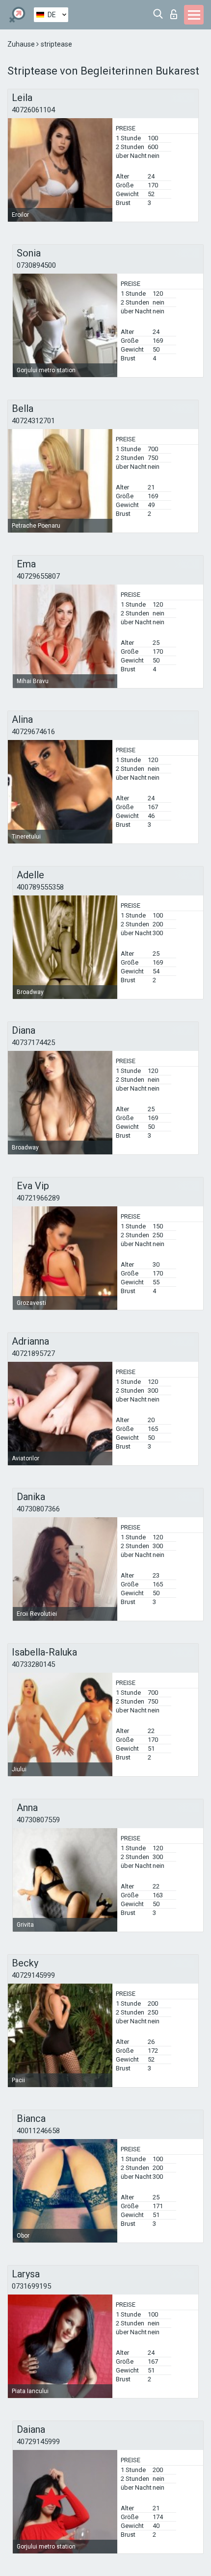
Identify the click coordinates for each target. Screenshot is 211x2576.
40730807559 (38, 1820)
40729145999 (33, 1975)
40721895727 (33, 1353)
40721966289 (38, 1198)
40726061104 (33, 110)
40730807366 (38, 1509)
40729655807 (38, 576)
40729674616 (33, 732)
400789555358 (40, 887)
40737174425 (33, 1043)
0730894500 (36, 265)
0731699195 (31, 2286)
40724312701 (33, 421)
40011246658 (38, 2131)
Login (176, 12)
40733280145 (33, 1664)
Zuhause (22, 44)
